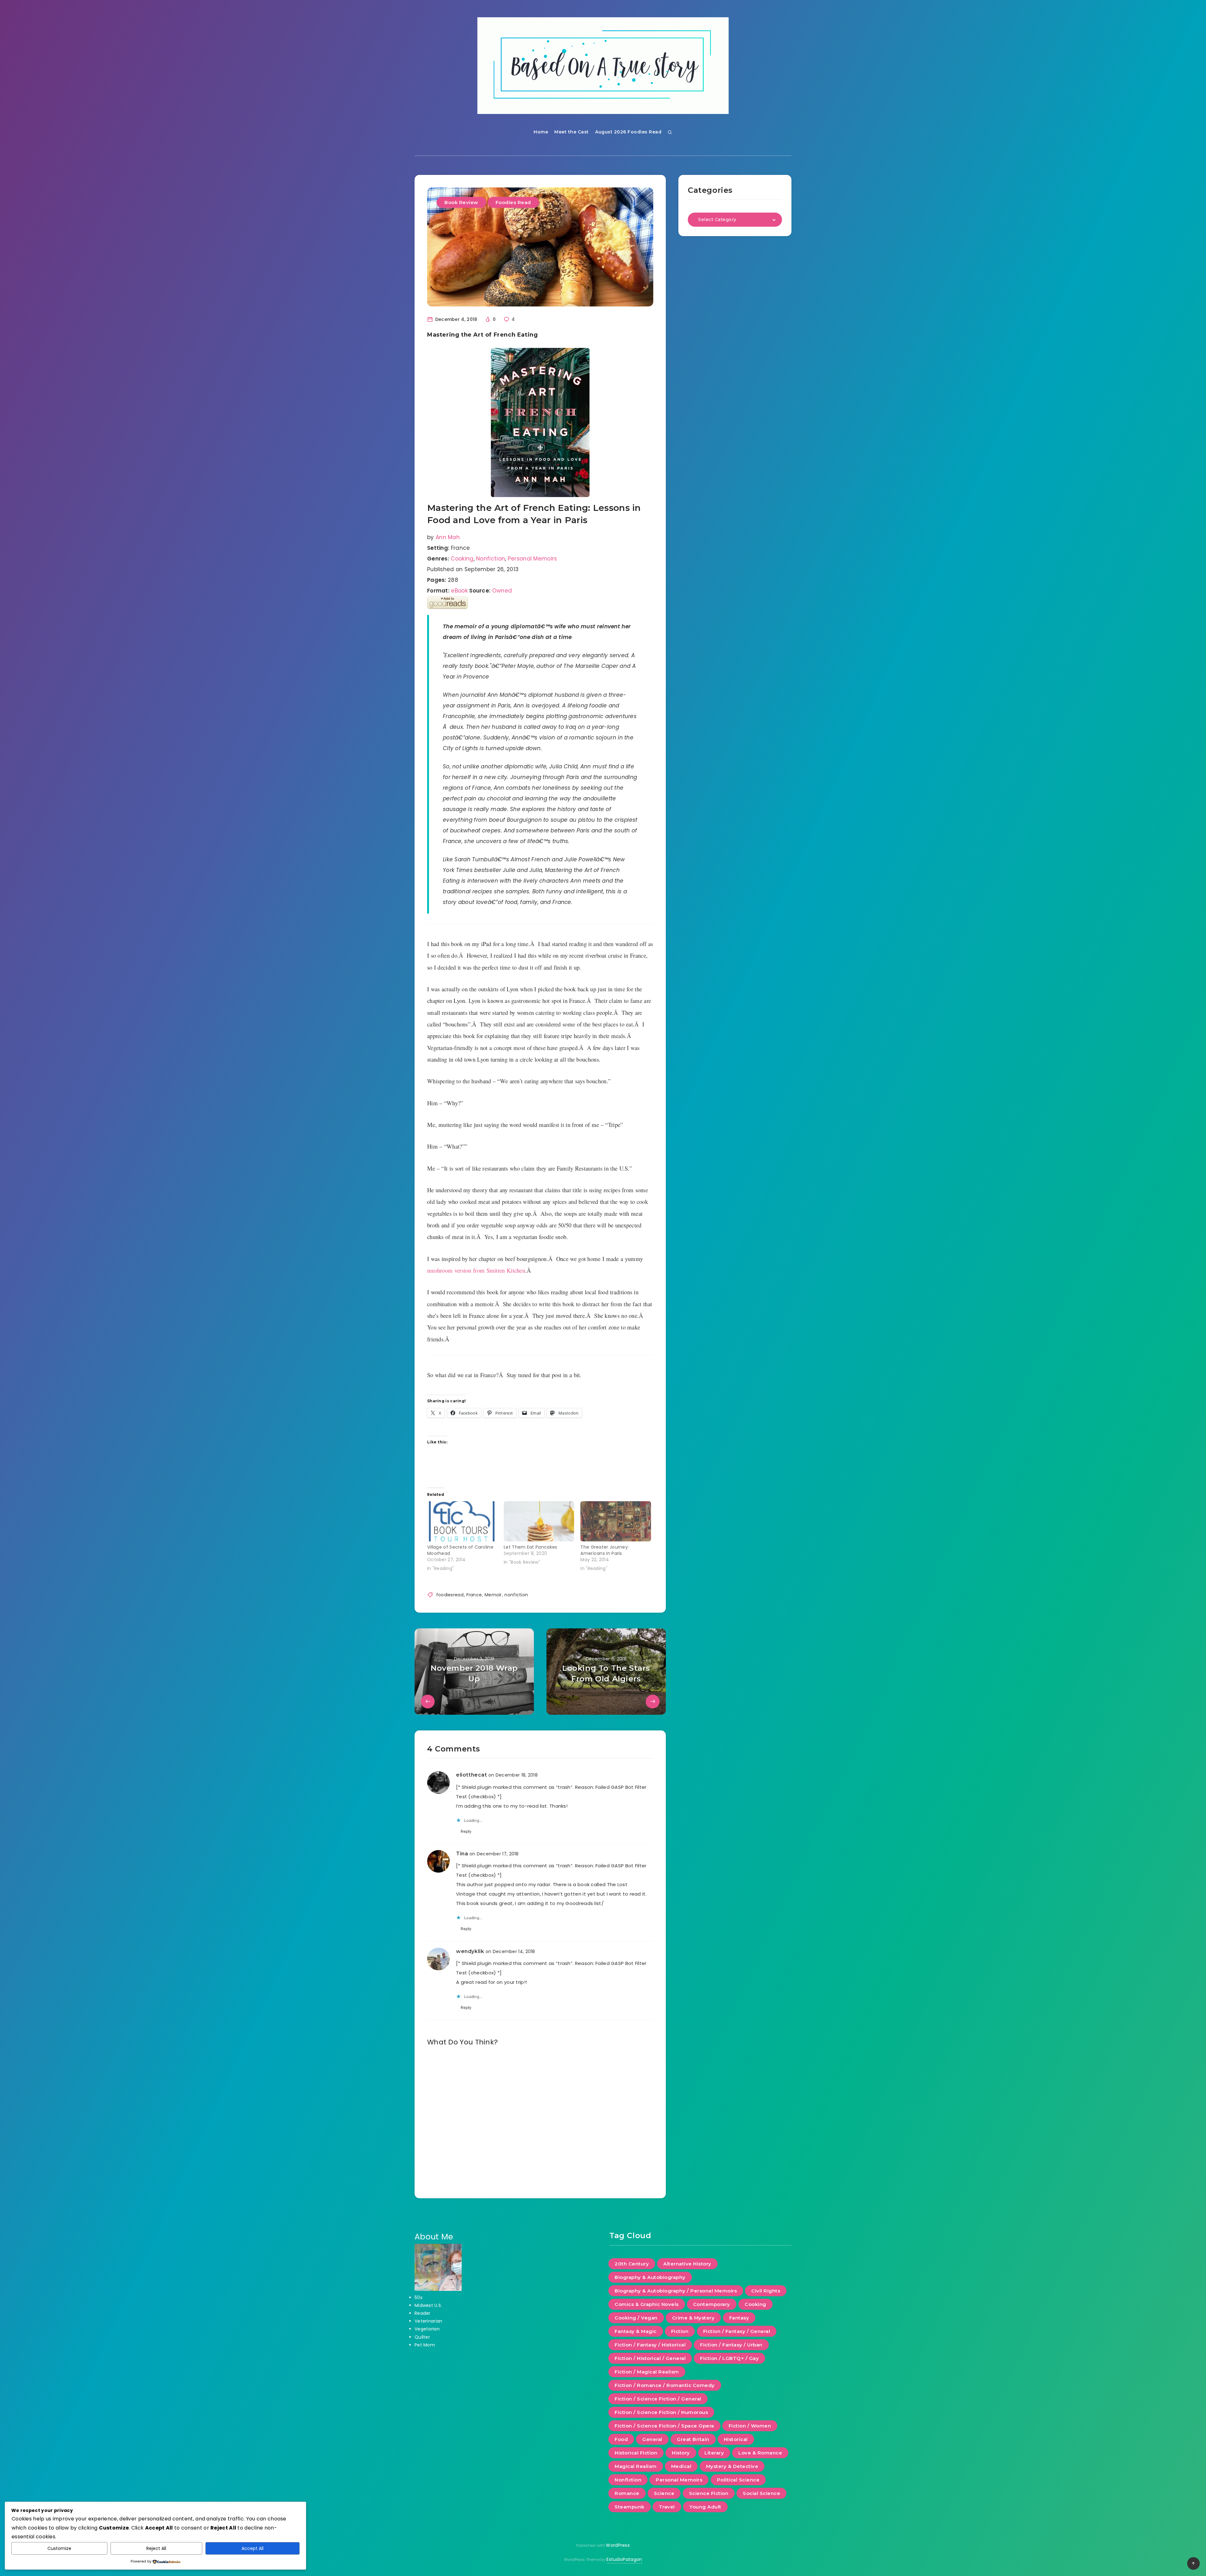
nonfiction (516, 1595)
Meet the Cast (572, 132)
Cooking (462, 559)
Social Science (761, 2493)
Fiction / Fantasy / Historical (650, 2345)
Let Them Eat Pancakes (530, 1547)
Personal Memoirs (532, 559)
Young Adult (705, 2507)
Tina (462, 1854)
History (681, 2453)
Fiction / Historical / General (650, 2358)
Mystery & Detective (732, 2466)
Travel (667, 2507)
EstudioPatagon (624, 2559)
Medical (681, 2466)
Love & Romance (760, 2453)
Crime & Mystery (693, 2318)
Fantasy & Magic (636, 2331)
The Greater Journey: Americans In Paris (605, 1550)
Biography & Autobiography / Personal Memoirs (676, 2291)
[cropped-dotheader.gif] (603, 66)
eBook (459, 591)
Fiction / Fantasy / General (737, 2331)
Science (664, 2493)
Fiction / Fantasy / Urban (731, 2345)
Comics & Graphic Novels (647, 2304)
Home (541, 132)
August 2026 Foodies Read (628, 132)
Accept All (253, 2548)
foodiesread (450, 1595)
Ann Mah (448, 537)
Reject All (156, 2548)
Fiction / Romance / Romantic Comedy (665, 2385)
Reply (466, 1831)
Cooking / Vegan (636, 2318)
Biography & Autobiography (650, 2277)
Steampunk (630, 2507)
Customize (59, 2548)
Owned (502, 591)
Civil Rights (766, 2291)
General (652, 2439)
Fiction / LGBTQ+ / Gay (729, 2358)
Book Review (461, 202)
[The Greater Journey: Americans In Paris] (616, 1521)
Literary (714, 2453)
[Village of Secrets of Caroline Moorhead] (462, 1521)
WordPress (618, 2545)
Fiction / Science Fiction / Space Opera (664, 2426)
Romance (627, 2493)
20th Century (632, 2264)
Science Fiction (709, 2493)
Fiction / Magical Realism (647, 2372)
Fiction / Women (750, 2426)
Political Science (738, 2480)
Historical (736, 2439)
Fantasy (739, 2318)
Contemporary (712, 2304)
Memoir (493, 1595)
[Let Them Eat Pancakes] (539, 1521)
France (474, 1595)
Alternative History (687, 2264)
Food (621, 2439)
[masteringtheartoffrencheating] (540, 422)
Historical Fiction (636, 2453)
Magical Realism (636, 2466)
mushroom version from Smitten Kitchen (476, 1270)
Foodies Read (513, 202)
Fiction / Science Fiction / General (658, 2399)
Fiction (680, 2331)
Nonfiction (491, 559)
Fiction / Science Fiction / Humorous (661, 2412)
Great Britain (693, 2439)
